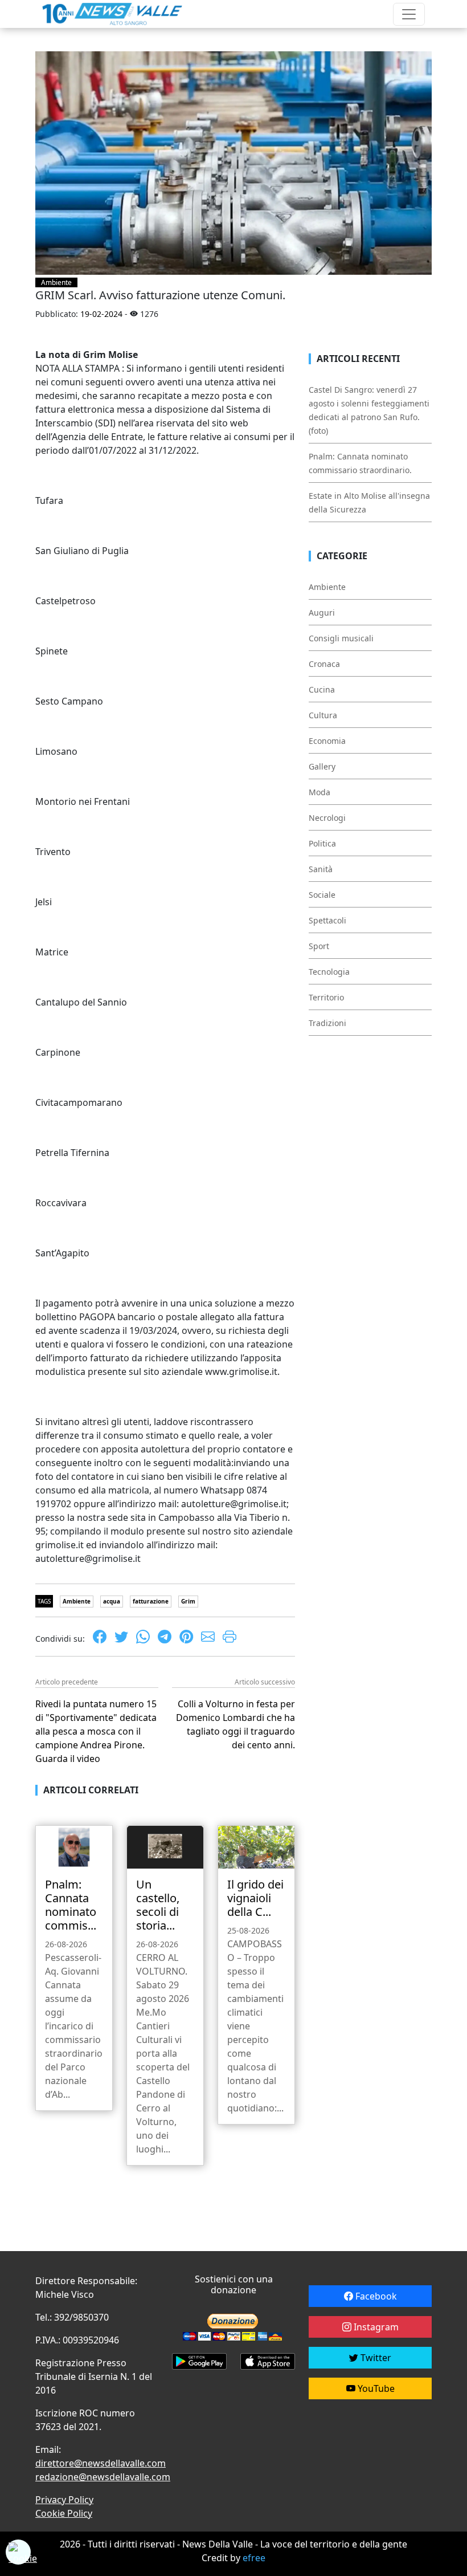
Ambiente (56, 282)
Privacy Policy (64, 2500)
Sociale (322, 895)
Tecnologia (329, 972)
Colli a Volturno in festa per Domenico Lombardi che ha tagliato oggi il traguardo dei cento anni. (235, 1724)
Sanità (321, 869)
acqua (112, 1601)
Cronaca (324, 664)
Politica (322, 843)
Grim (188, 1601)
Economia (327, 741)
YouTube (375, 2388)
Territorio (326, 997)
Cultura (323, 715)
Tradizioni (327, 1023)
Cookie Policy (64, 2513)
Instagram (375, 2327)
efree (254, 2558)
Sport (319, 946)
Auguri (322, 613)
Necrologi (327, 818)
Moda (319, 792)
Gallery (322, 766)
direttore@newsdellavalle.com (101, 2463)
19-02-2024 (101, 314)
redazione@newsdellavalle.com (103, 2477)
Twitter (375, 2358)
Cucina (322, 689)
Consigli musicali (341, 638)
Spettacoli (327, 920)
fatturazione (151, 1601)
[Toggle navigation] (409, 14)
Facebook (375, 2296)
